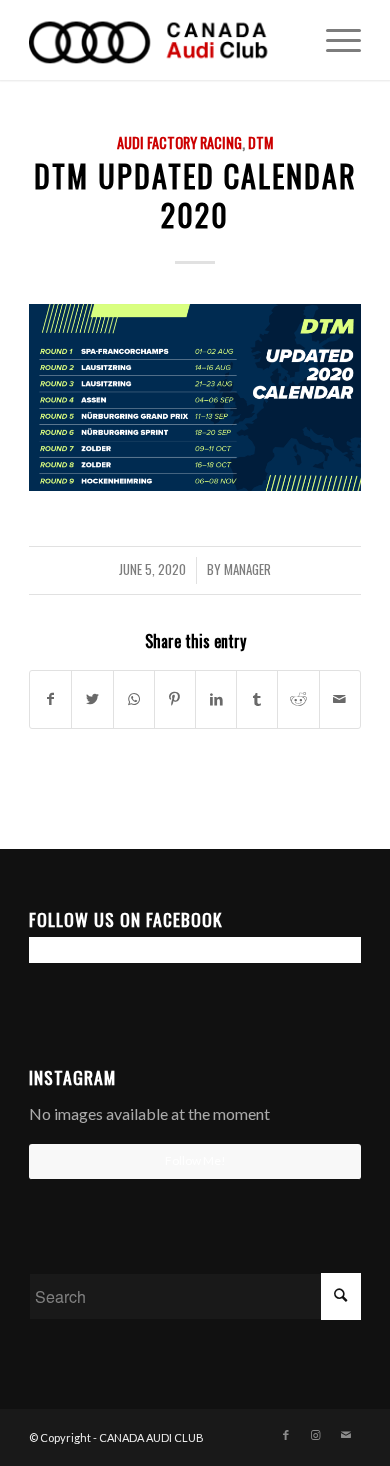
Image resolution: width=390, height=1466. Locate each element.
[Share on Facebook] (50, 699)
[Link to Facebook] (286, 1435)
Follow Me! (195, 1160)
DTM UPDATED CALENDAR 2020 (195, 195)
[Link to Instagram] (316, 1435)
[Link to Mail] (346, 1435)
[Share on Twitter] (92, 699)
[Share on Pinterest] (175, 699)
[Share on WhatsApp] (134, 699)
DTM (261, 142)
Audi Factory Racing (179, 142)
